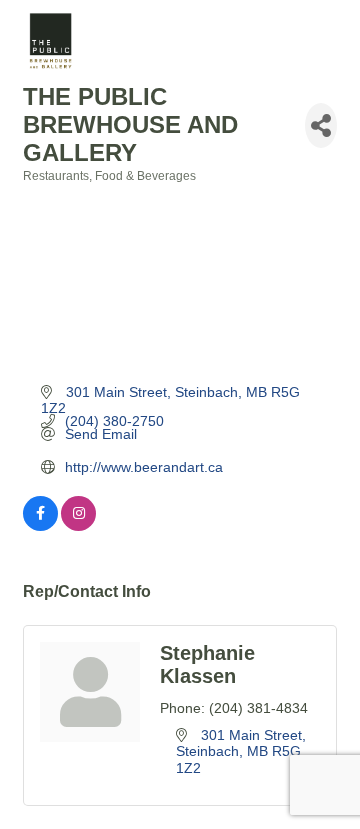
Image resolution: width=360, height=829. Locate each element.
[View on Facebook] (40, 526)
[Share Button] (321, 125)
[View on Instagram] (78, 526)
